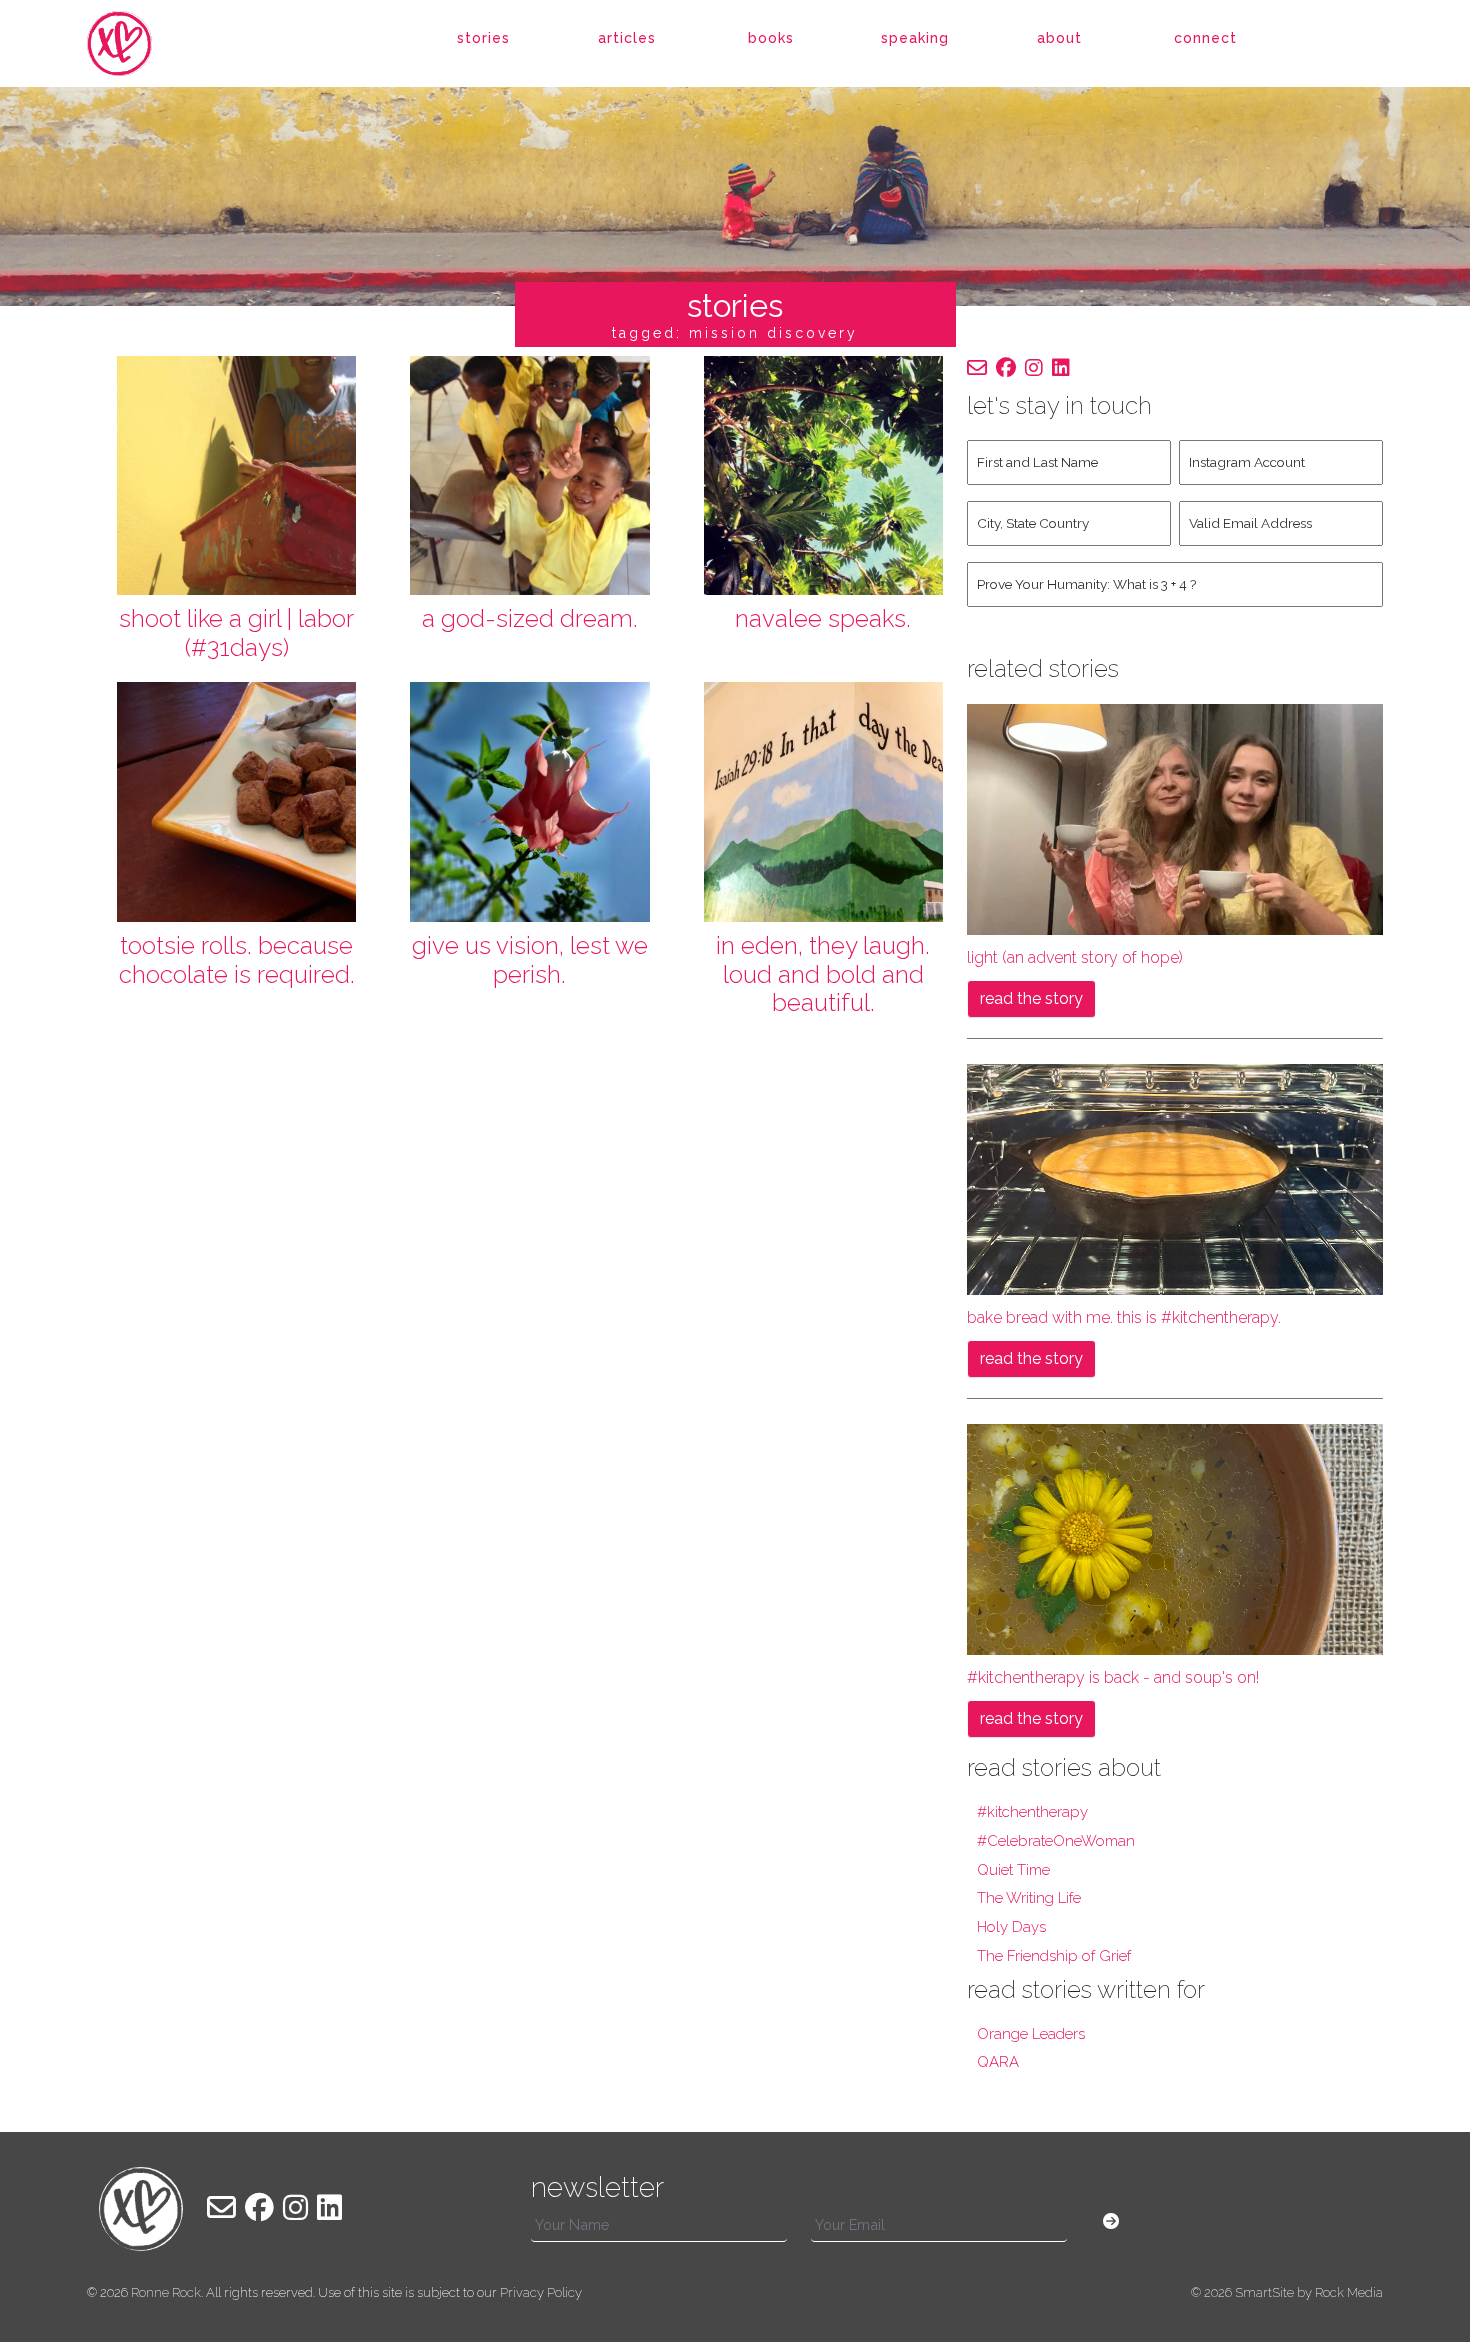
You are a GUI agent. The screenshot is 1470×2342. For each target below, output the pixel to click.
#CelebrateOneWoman (1056, 1841)
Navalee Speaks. (823, 618)
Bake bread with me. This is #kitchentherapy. (1124, 1317)
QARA (998, 2062)
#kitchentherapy (1032, 1812)
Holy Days (1011, 1927)
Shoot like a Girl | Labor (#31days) (236, 633)
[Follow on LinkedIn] (1061, 368)
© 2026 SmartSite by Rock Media (1287, 2292)
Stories (483, 38)
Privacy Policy (541, 2292)
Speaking (915, 38)
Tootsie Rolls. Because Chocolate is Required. (237, 960)
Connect (1205, 38)
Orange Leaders (1031, 2034)
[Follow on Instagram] (1034, 368)
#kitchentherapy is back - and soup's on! (1113, 1677)
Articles (627, 38)
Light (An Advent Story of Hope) (1075, 957)
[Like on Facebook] (1006, 368)
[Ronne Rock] (141, 43)
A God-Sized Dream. (530, 618)
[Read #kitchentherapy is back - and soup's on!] (1175, 1538)
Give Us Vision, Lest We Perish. (530, 960)
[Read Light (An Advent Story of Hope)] (1175, 818)
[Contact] (977, 368)
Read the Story (1031, 998)
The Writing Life (1029, 1898)
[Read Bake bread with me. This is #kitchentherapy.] (1175, 1178)
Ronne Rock (166, 2292)
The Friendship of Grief (1054, 1956)
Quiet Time (1013, 1870)
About (1059, 38)
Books (771, 38)
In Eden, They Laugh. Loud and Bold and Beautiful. (823, 974)
